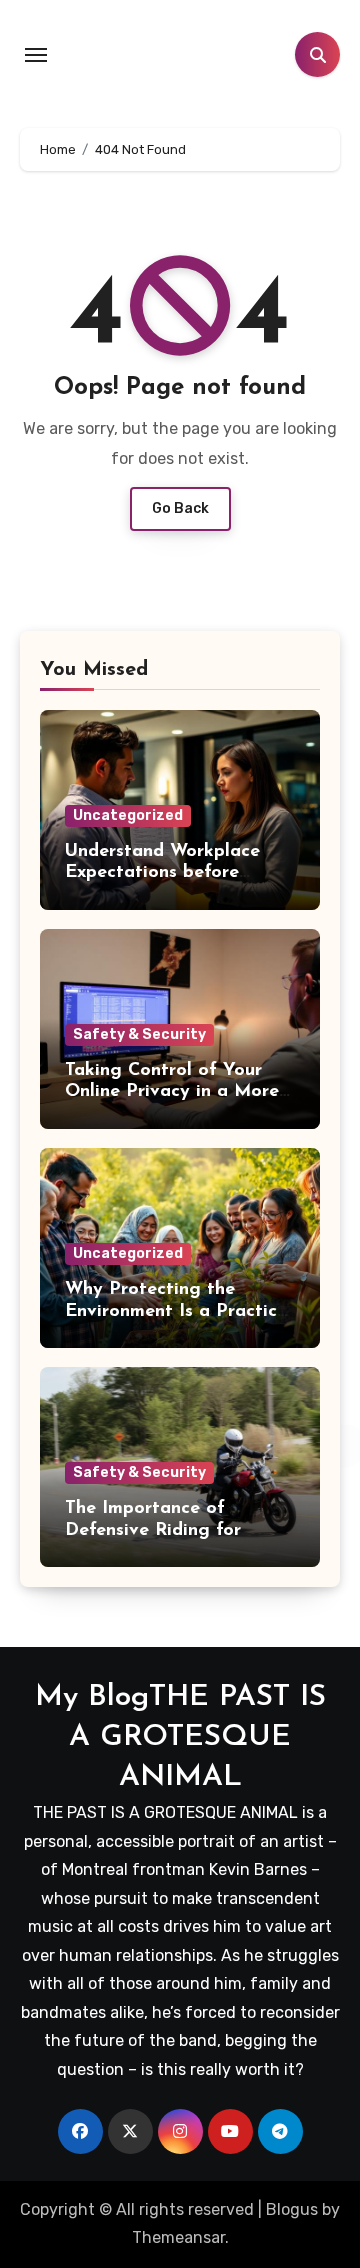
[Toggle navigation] (36, 55)
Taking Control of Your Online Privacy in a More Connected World (172, 1092)
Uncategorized (128, 815)
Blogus (292, 2209)
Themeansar (178, 2237)
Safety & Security (139, 1034)
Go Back (180, 508)
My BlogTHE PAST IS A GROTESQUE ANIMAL (180, 1737)
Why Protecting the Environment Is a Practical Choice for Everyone (179, 1311)
